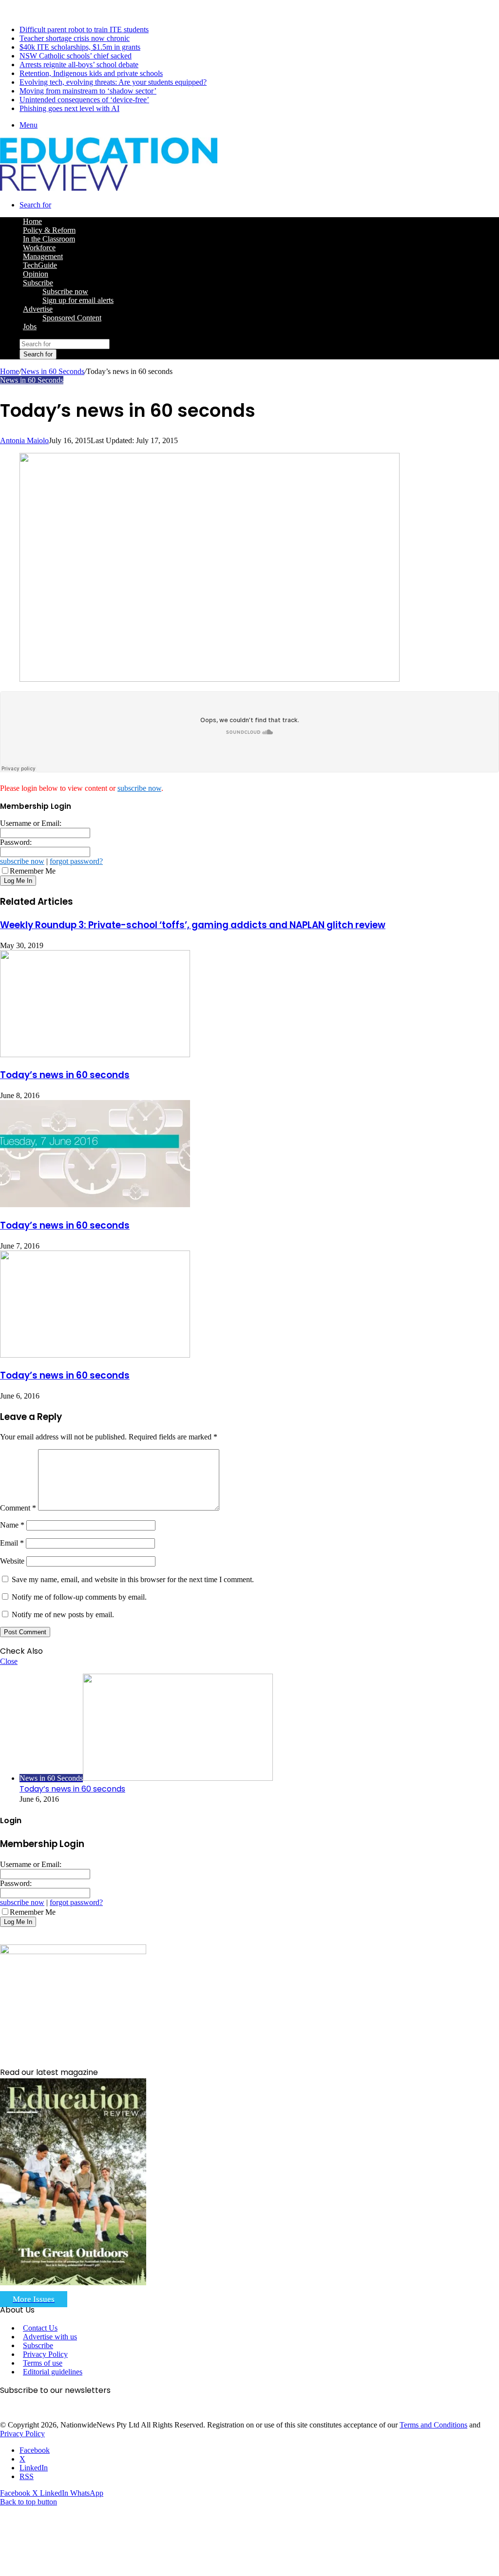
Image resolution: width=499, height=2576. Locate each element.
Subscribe (38, 283)
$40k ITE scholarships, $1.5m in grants (80, 47)
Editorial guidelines (53, 2372)
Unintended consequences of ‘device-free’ (84, 100)
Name (12, 1525)
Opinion (36, 274)
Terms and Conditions (433, 2425)
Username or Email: (31, 823)
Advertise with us (50, 2337)
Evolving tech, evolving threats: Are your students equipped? (113, 82)
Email (12, 1543)
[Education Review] (109, 188)
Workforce (39, 248)
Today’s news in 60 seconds (65, 1075)
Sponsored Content (72, 318)
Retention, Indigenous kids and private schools (91, 73)
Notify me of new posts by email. (63, 1615)
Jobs (30, 327)
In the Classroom (49, 239)
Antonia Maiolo (24, 440)
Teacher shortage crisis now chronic (75, 38)
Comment (18, 1508)
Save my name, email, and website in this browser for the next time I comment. (133, 1579)
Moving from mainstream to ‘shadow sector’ (88, 91)
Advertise (38, 309)
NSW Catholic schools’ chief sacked (76, 56)
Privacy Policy (45, 2354)
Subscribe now (65, 291)
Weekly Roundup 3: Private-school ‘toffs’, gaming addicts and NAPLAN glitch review (193, 925)
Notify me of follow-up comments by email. (79, 1597)
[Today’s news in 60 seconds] (95, 1055)
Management (43, 256)
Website (12, 1561)
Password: (16, 842)
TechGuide (40, 265)
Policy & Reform (49, 230)
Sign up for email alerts (78, 300)
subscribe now (139, 788)
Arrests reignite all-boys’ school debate (79, 65)
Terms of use (43, 2363)
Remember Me (33, 871)
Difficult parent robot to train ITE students (84, 29)
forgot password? (76, 861)
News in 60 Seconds (53, 371)
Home (10, 371)
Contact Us (40, 2328)
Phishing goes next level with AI (69, 108)
